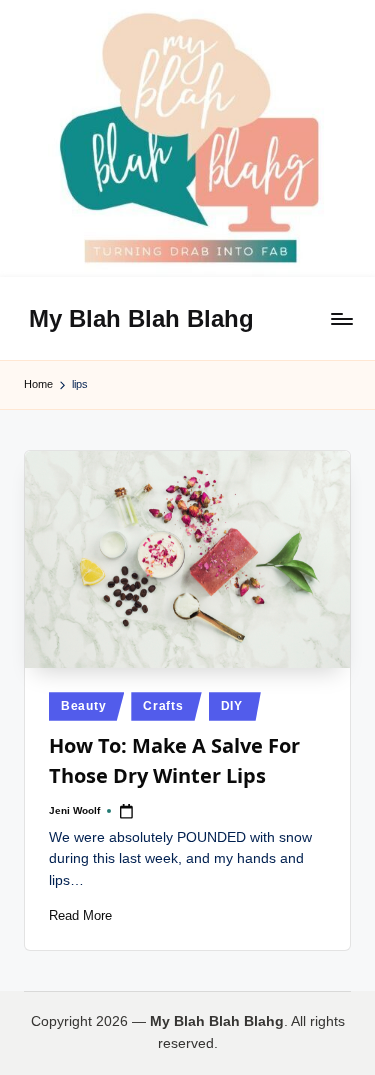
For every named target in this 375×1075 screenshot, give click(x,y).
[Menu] (341, 318)
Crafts (163, 706)
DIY (232, 706)
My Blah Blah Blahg (141, 318)
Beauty (83, 706)
